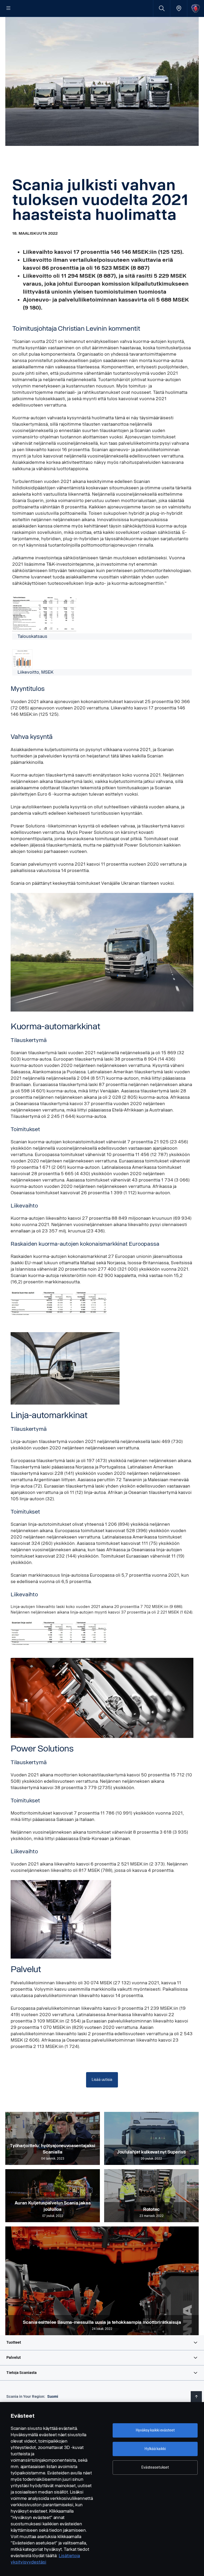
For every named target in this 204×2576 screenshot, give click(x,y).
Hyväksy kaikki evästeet (155, 2430)
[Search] (162, 8)
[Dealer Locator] (179, 8)
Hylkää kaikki (155, 2449)
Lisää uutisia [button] (102, 2080)
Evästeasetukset (155, 2467)
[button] (102, 2343)
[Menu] (8, 8)
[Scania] (196, 8)
